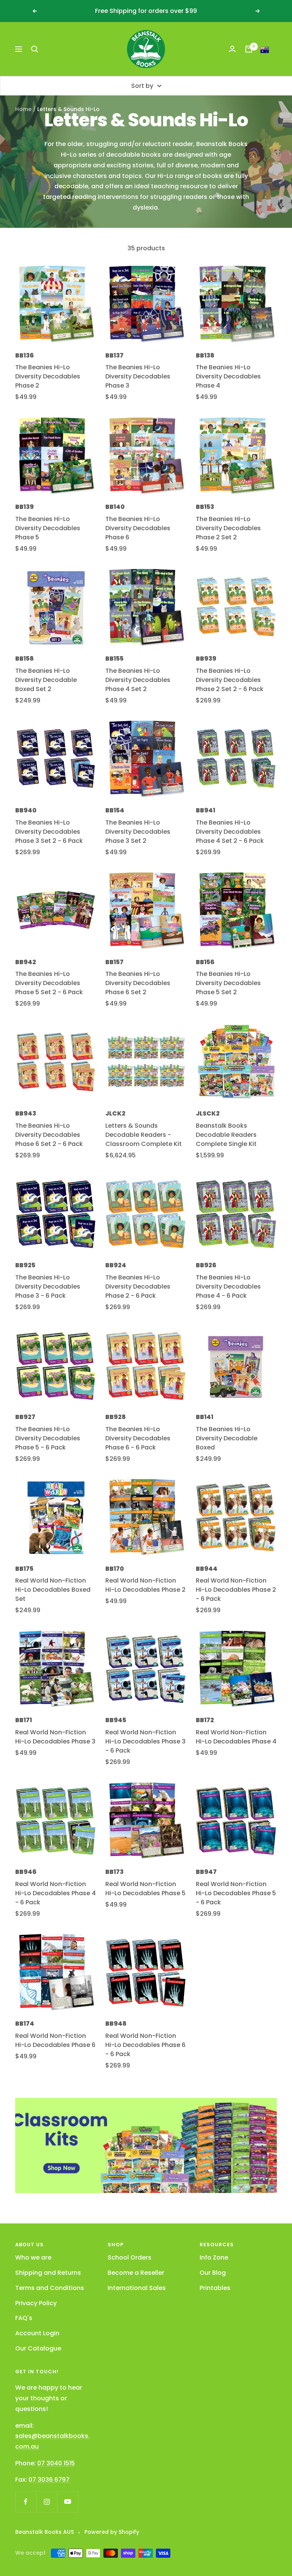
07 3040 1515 (56, 2463)
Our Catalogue (38, 2348)
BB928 (116, 1417)
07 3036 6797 (49, 2480)
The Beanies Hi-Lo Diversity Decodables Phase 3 (138, 376)
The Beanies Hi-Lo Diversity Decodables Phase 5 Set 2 (228, 983)
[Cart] (249, 49)
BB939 (206, 659)
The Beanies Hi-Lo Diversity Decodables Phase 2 (48, 376)
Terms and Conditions (50, 2288)
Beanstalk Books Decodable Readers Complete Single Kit (226, 1135)
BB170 (115, 1569)
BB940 (26, 810)
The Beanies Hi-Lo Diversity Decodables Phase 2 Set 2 (228, 528)
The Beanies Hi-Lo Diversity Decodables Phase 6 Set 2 (138, 983)
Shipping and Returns (48, 2273)
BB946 (26, 1872)
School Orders (129, 2257)
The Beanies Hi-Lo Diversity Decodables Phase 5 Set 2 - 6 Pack (49, 983)
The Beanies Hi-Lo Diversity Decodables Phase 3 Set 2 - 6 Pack (49, 832)
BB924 (116, 1265)
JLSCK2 (208, 1113)
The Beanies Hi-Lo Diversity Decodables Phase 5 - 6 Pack (48, 1438)
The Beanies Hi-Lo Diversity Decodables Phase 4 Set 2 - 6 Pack (230, 832)
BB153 (205, 507)
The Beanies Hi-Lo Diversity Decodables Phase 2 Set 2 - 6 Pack (230, 680)
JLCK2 (115, 1113)
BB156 (205, 962)
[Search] (35, 49)
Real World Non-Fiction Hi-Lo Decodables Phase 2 (145, 1585)
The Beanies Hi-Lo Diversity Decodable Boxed (227, 1438)
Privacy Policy (36, 2303)
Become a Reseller (136, 2273)
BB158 (25, 659)
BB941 (206, 810)
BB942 (26, 962)
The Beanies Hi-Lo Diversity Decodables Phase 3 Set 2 (138, 832)
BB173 (114, 1872)
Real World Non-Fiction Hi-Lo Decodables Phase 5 (145, 1889)
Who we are (33, 2257)
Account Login (37, 2333)
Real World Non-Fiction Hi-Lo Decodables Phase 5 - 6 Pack (236, 1893)
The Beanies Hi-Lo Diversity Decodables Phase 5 (48, 528)
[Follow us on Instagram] (47, 2502)
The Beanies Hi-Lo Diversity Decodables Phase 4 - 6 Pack (228, 1286)
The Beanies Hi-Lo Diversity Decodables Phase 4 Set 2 (138, 680)
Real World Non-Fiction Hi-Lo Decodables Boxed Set (53, 1590)
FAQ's (24, 2318)
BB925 (25, 1265)
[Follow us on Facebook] (26, 2502)
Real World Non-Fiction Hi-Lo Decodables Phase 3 (55, 1737)
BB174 (25, 2024)
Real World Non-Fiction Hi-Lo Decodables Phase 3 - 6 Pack (145, 1741)
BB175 (24, 1569)
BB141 (205, 1417)
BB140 (115, 507)
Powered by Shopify (112, 2532)
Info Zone (214, 2257)
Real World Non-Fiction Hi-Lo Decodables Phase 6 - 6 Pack (145, 2045)
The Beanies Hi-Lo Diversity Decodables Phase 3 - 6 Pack (48, 1286)
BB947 (206, 1872)
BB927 (25, 1417)
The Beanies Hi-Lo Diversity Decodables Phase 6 (138, 528)
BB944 (207, 1569)
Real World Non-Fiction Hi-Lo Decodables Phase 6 (55, 2040)
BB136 (25, 355)
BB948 (116, 2024)
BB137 (114, 355)
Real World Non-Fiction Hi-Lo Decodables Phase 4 (236, 1737)
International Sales (137, 2288)
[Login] (232, 49)
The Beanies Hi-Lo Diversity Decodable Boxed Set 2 (46, 680)
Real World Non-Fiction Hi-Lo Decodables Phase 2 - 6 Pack (236, 1590)
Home (23, 109)
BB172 (205, 1720)
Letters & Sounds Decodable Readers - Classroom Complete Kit (144, 1135)
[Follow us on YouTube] (67, 2502)
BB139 (25, 507)
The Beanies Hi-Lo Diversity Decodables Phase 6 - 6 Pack (138, 1438)
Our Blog (213, 2273)
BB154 (115, 810)
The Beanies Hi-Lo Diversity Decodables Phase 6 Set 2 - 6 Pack (49, 1135)
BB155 (114, 659)
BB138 (205, 355)
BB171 (24, 1720)
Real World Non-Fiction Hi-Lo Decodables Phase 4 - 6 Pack (56, 1893)
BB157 (114, 962)
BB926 (206, 1265)
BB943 (26, 1113)
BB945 (116, 1720)
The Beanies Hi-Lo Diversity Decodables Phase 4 (228, 376)
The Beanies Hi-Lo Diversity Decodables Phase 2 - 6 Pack (138, 1286)
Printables (215, 2288)
